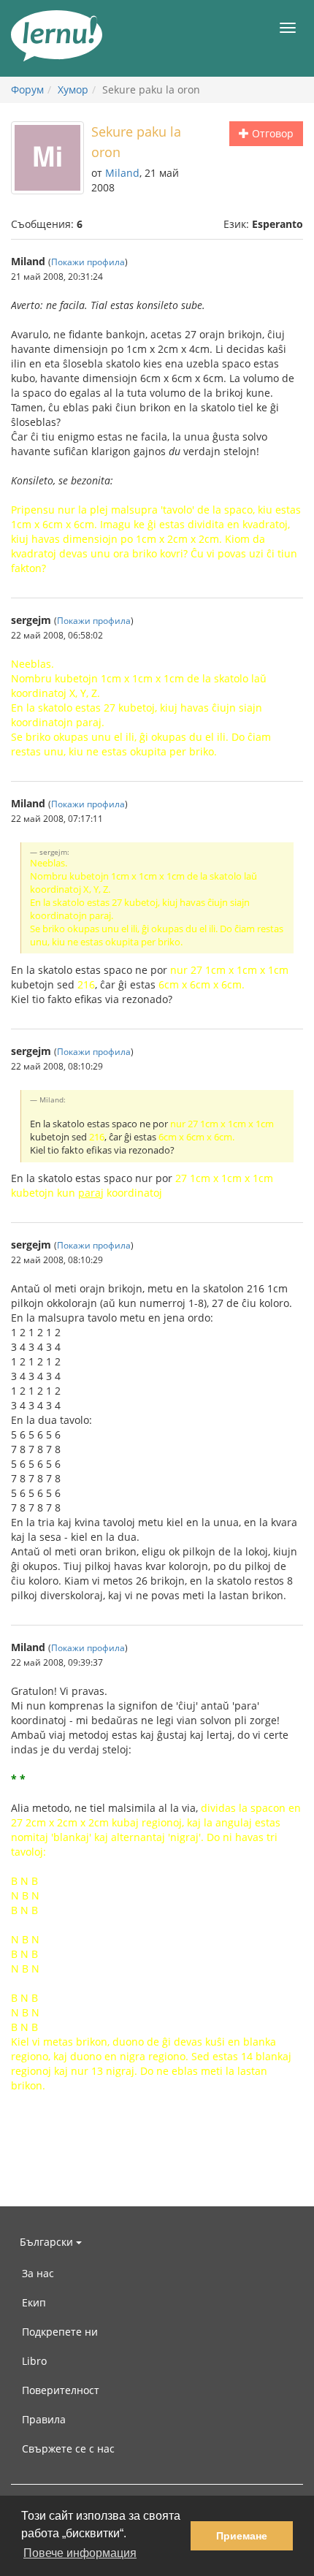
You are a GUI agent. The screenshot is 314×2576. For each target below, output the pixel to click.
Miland (122, 173)
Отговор (271, 133)
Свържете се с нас (68, 2449)
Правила (44, 2419)
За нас (38, 2273)
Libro (34, 2361)
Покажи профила (88, 262)
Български (48, 2242)
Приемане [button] (242, 2536)
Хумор (73, 89)
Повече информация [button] (80, 2553)
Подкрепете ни (60, 2332)
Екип (34, 2302)
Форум (27, 89)
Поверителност (61, 2390)
